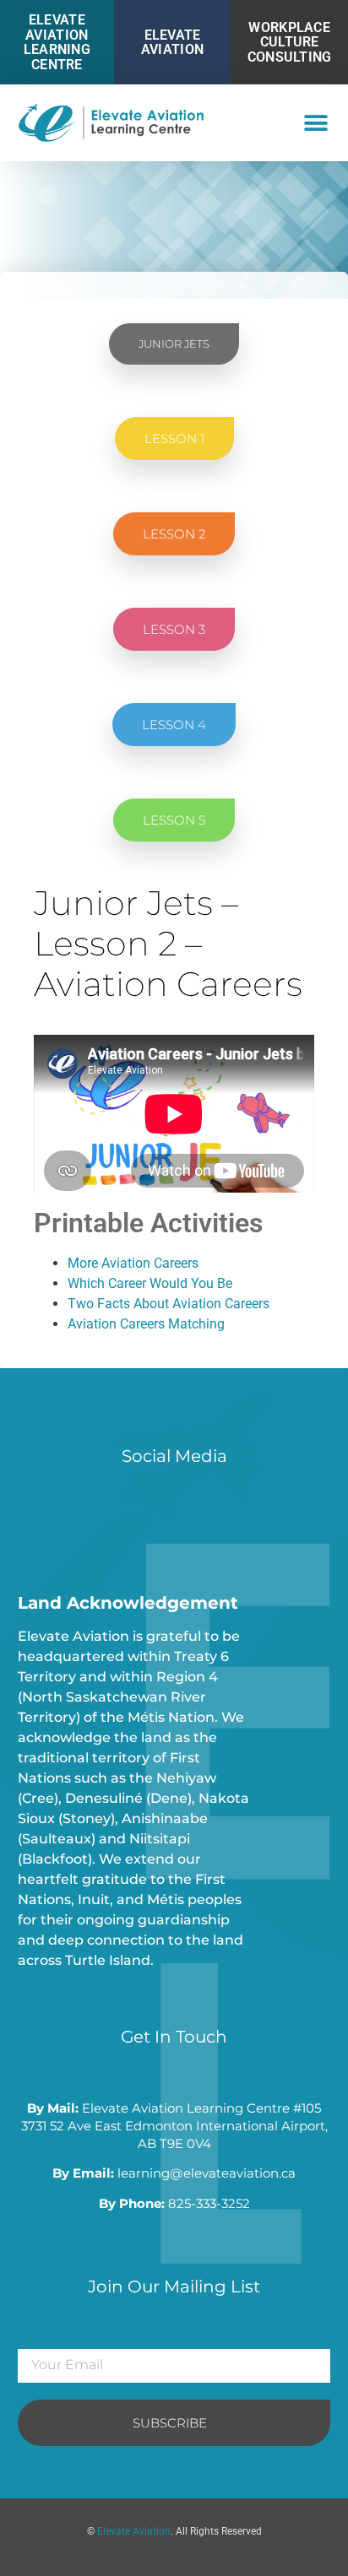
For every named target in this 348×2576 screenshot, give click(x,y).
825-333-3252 (209, 2203)
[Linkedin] (149, 1527)
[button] (316, 123)
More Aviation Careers (133, 1263)
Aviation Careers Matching (146, 1324)
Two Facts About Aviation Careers (169, 1304)
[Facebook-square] (35, 1527)
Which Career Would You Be (150, 1283)
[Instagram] (73, 1527)
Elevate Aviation (172, 43)
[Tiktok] (111, 1527)
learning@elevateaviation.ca (207, 2173)
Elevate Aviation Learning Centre (57, 42)
